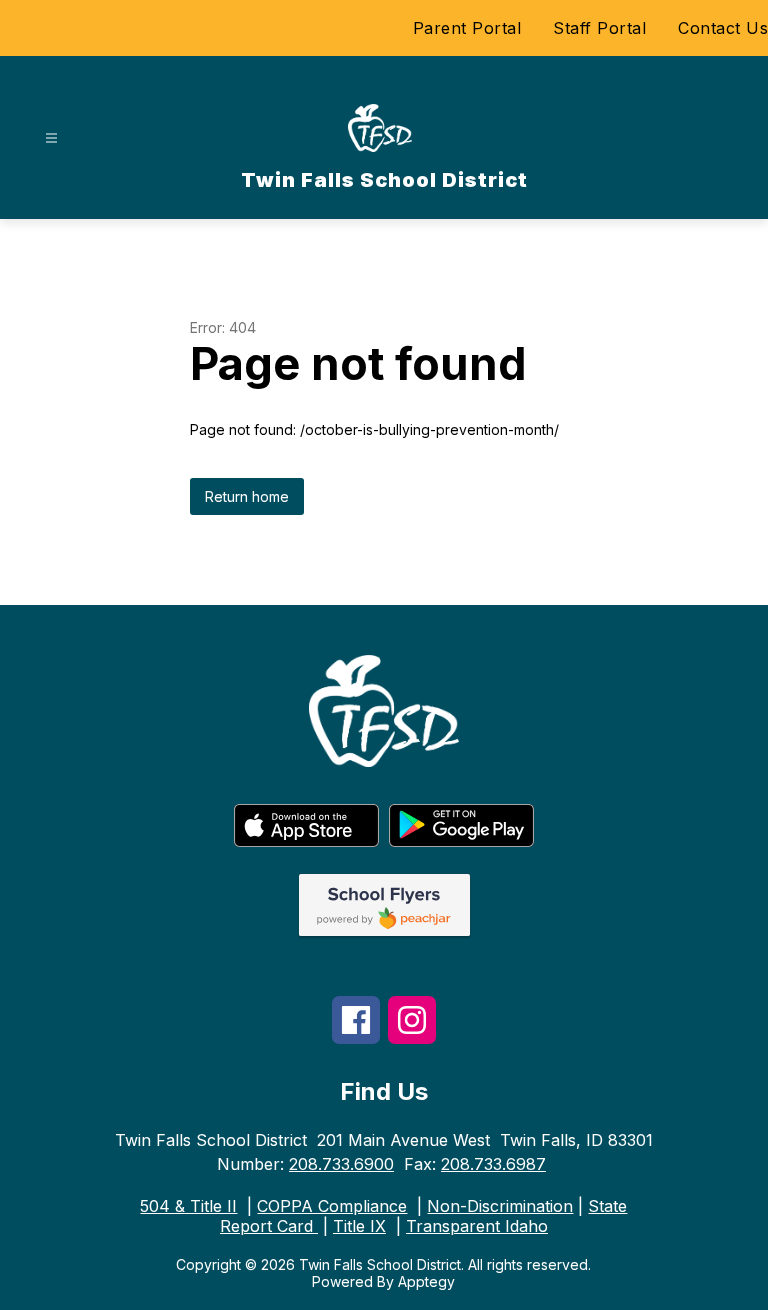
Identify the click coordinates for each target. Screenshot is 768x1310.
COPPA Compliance (332, 1206)
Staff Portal (599, 28)
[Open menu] (51, 138)
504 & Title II (188, 1206)
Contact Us (723, 28)
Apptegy (426, 1281)
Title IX (359, 1226)
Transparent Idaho (477, 1226)
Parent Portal (467, 28)
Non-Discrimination (500, 1206)
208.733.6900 (341, 1164)
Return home (247, 496)
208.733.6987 (493, 1164)
